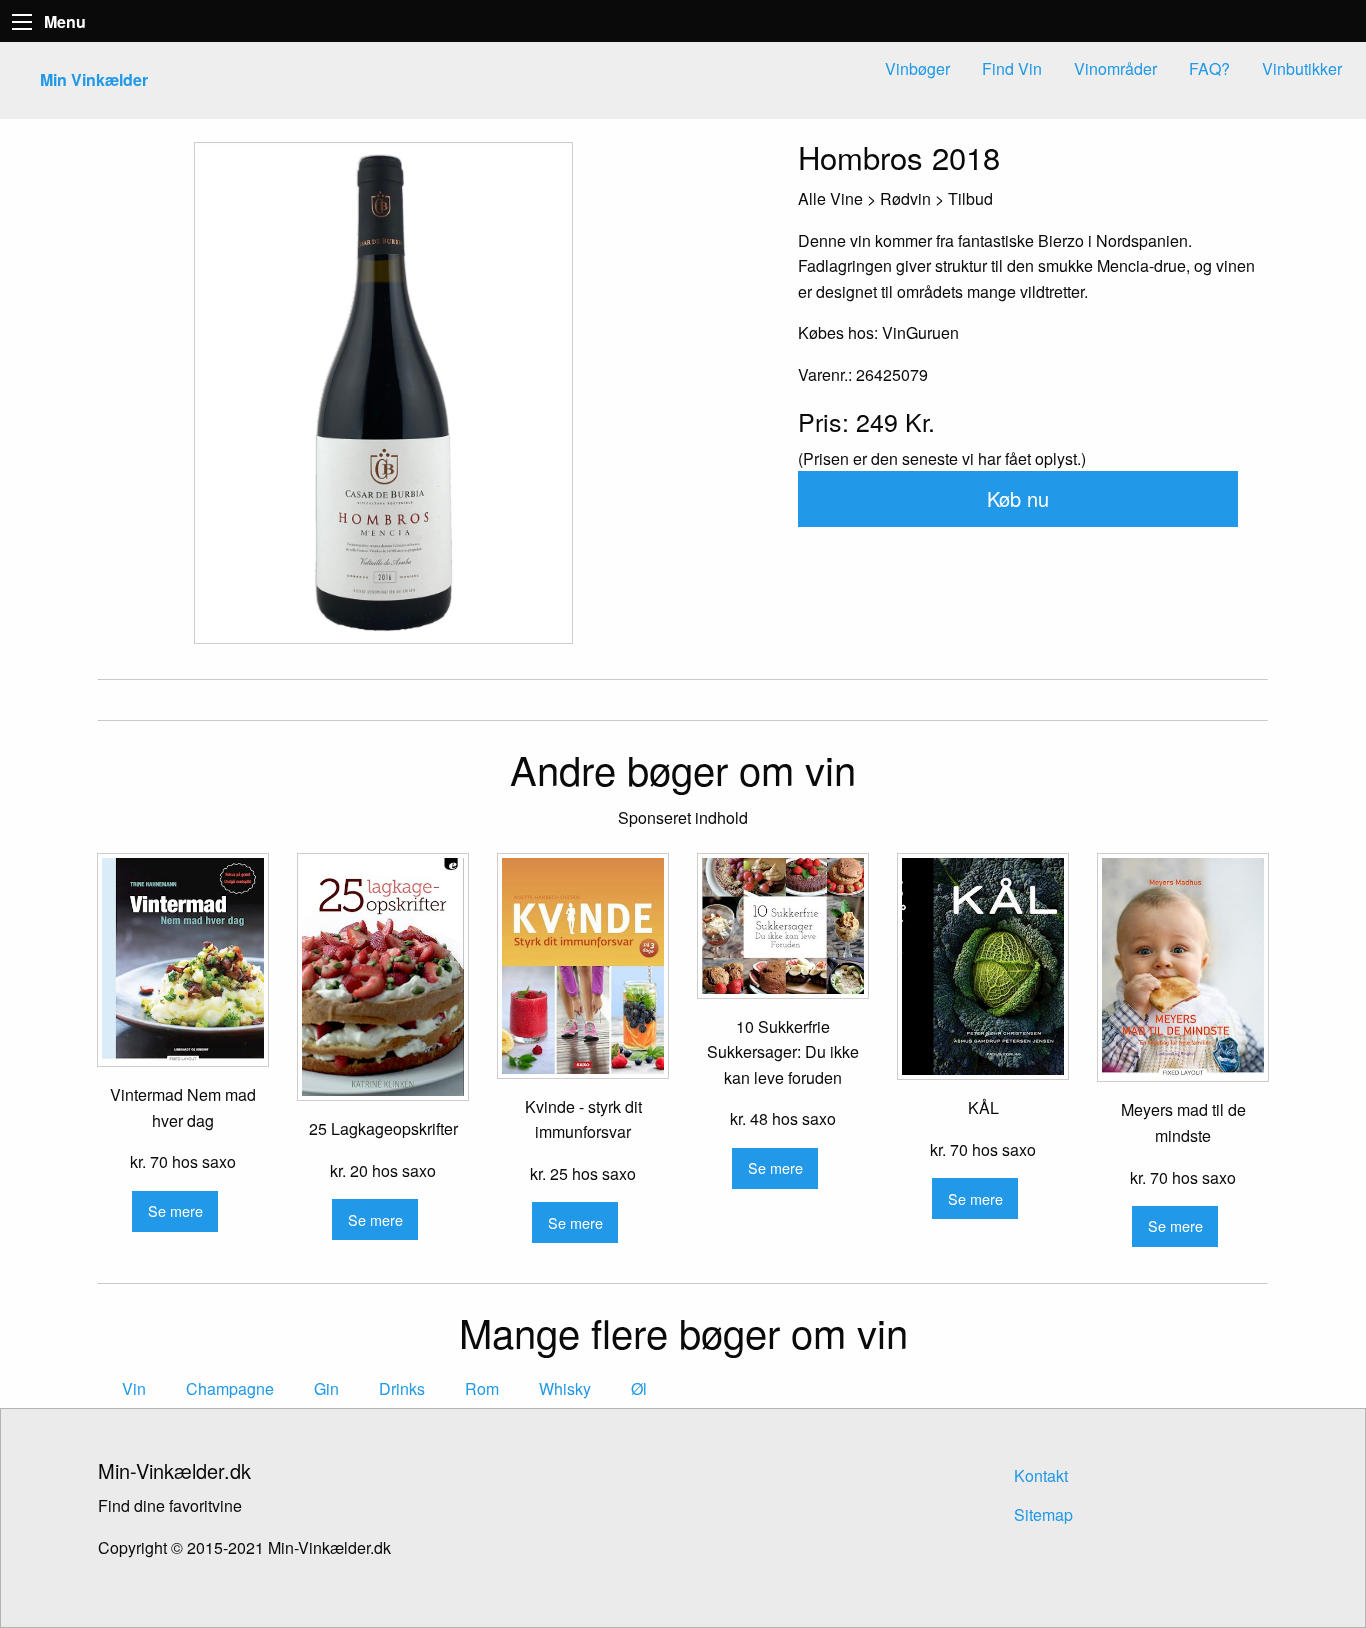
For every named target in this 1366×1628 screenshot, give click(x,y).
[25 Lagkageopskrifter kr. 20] (383, 977)
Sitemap (1043, 1514)
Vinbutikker (1302, 68)
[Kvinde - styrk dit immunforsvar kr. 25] (583, 965)
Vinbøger (917, 68)
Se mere (175, 1210)
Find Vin (1012, 68)
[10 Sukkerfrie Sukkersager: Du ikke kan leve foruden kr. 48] (783, 926)
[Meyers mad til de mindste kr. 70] (1183, 967)
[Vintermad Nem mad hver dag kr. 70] (183, 960)
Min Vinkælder (94, 79)
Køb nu (1018, 498)
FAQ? (1209, 68)
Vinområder (1115, 68)
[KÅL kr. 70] (983, 966)
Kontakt (1041, 1475)
